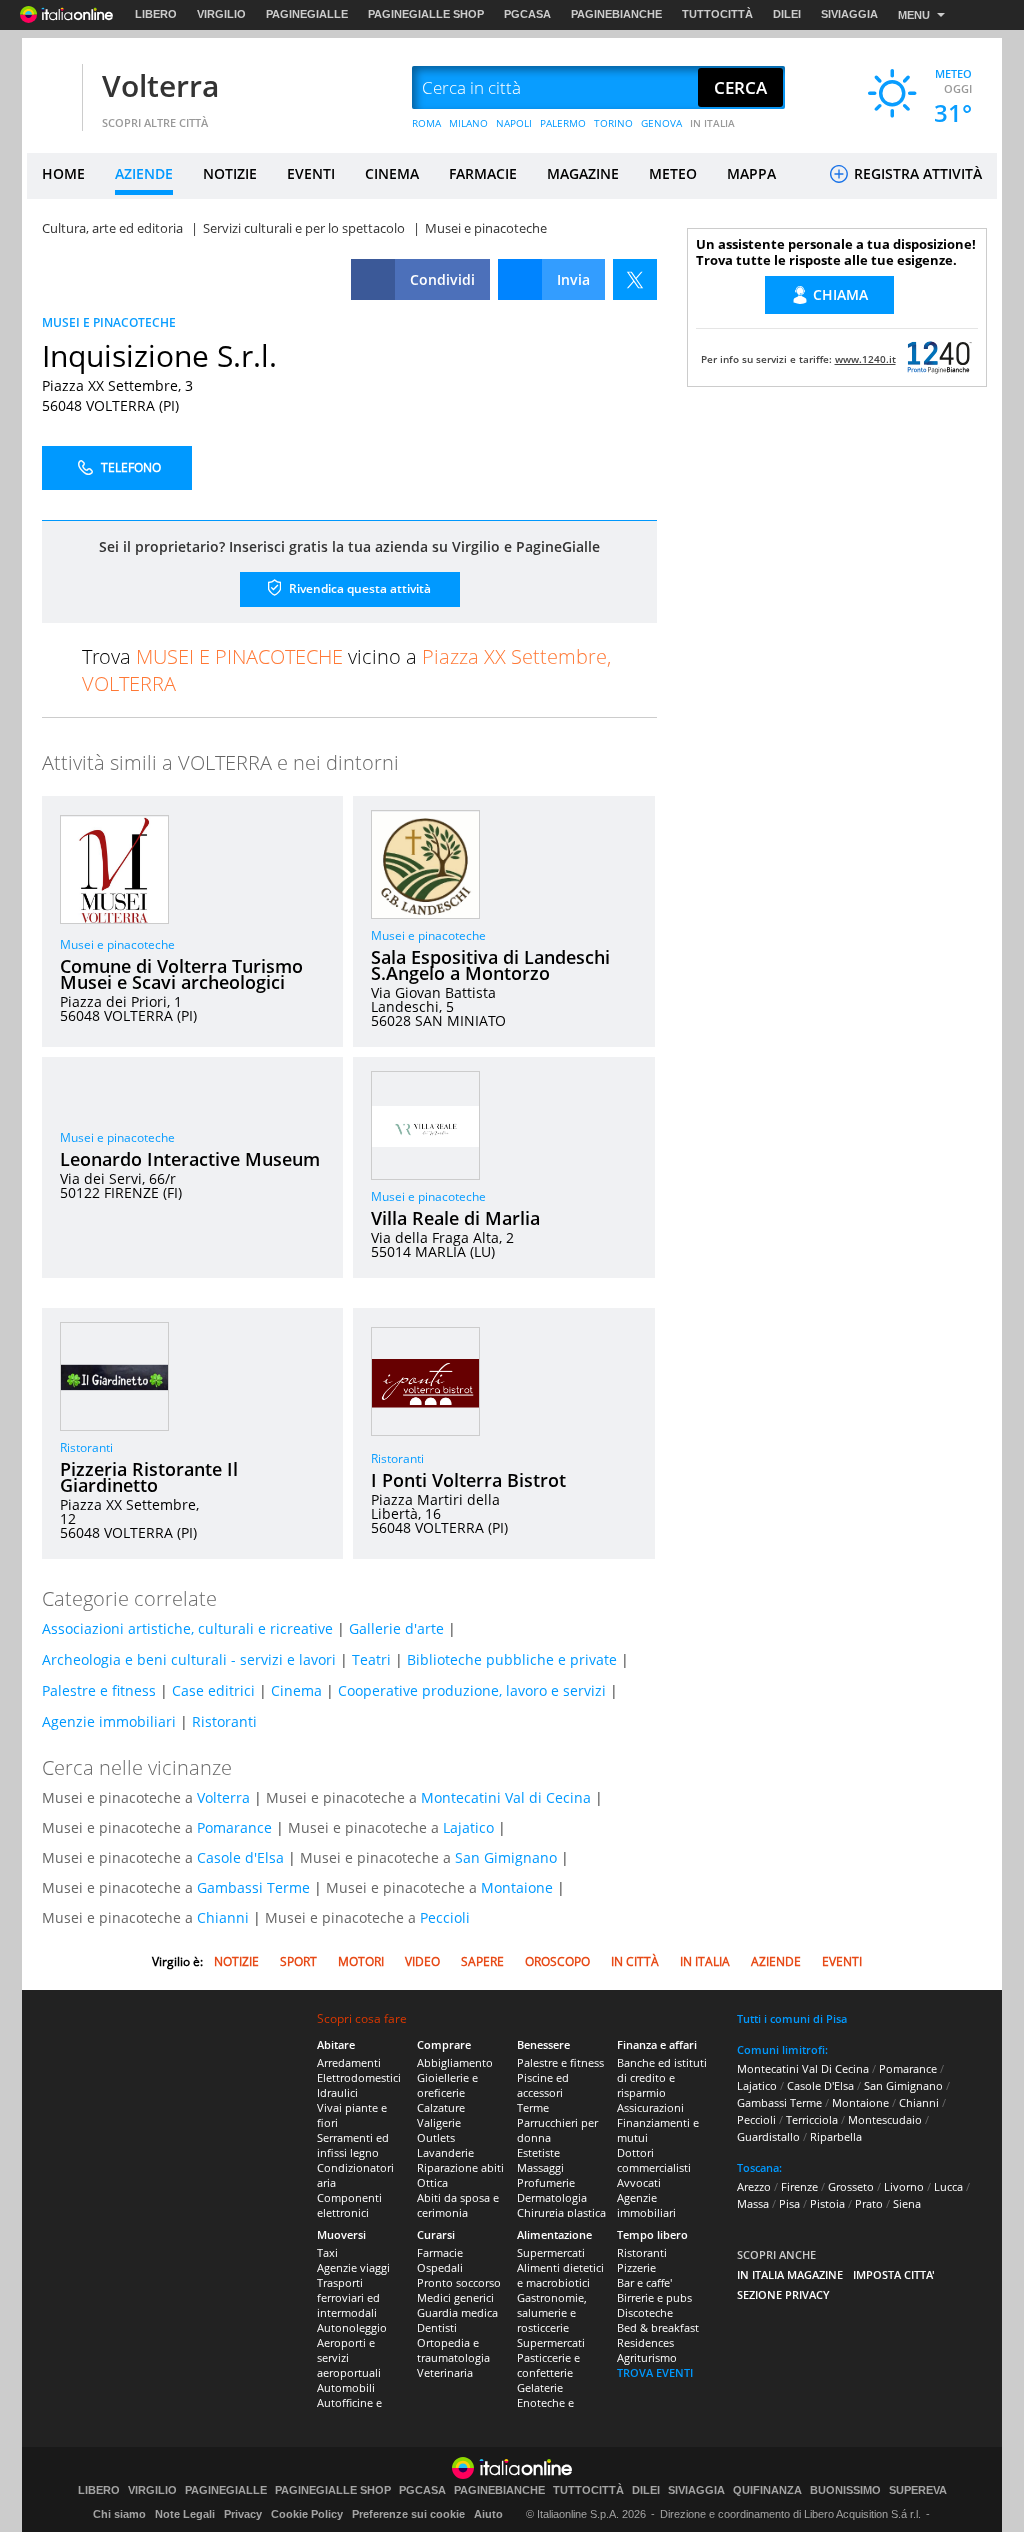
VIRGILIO (221, 14)
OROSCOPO (557, 1961)
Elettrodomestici (359, 2077)
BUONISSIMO (845, 2490)
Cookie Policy (307, 2514)
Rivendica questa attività (358, 588)
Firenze (799, 2186)
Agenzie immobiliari (109, 1721)
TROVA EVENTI (655, 2372)
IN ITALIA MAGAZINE (790, 2274)
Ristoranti (86, 1447)
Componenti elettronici (349, 2205)
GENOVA (661, 123)
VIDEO (422, 1961)
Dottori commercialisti (654, 2160)
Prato (869, 2203)
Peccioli (445, 1917)
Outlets (436, 2137)
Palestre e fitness (99, 1690)
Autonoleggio (352, 2327)
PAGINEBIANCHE (616, 14)
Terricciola (812, 2119)
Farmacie (440, 2252)
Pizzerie (636, 2267)
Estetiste (538, 2152)
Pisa (789, 2203)
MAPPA (751, 173)
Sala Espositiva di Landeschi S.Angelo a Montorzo (490, 965)
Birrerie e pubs (654, 2297)
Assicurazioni (650, 2107)
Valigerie (439, 2122)
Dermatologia (552, 2197)
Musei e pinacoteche (117, 944)
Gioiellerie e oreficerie (447, 2085)
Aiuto (488, 2514)
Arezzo (754, 2186)
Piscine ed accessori (543, 2085)
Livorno (904, 2186)
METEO (673, 173)
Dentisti (437, 2327)
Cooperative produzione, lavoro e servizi (472, 1690)
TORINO (613, 123)
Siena (907, 2203)
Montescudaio (885, 2119)
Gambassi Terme (253, 1887)
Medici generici (455, 2297)
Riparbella (836, 2136)
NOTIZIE (230, 173)
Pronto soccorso (459, 2282)
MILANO (468, 123)
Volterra (160, 85)
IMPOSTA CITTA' (894, 2274)
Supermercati (551, 2252)
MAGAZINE (583, 173)
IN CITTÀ (635, 1961)
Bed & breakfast (658, 2327)
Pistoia (827, 2203)
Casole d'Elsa (240, 1857)
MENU (914, 15)
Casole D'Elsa (820, 2085)
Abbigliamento (455, 2062)
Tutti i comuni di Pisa (792, 2018)
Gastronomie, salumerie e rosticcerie (552, 2312)
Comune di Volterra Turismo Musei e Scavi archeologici (181, 974)
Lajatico (468, 1827)
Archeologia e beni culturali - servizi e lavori (189, 1659)
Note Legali (185, 2514)
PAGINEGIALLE (307, 14)
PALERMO (563, 123)
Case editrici (213, 1690)
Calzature (441, 2107)
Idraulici (337, 2092)
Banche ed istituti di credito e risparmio (662, 2077)
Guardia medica (457, 2312)
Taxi (327, 2252)
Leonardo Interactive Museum (190, 1159)
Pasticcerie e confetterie (548, 2365)
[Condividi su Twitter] (635, 279)
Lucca (948, 2186)
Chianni (223, 1917)
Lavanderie (445, 2152)
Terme (533, 2107)
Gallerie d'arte (396, 1628)
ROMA (426, 123)
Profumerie (546, 2182)
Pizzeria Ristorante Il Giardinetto (149, 1477)
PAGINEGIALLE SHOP (426, 14)
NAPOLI (514, 123)
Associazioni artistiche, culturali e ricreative (187, 1628)
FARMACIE (483, 173)
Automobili (346, 2387)
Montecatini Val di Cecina (506, 1797)
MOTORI (361, 1961)
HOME (63, 173)
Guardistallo (768, 2136)
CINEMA (392, 173)
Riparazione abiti (460, 2167)
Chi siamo (119, 2514)
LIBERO (156, 14)
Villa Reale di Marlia (455, 1218)
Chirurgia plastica (561, 2212)
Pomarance (234, 1827)
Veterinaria (445, 2372)
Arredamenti (349, 2062)
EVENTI (311, 173)
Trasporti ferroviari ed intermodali (348, 2297)
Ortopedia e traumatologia (453, 2350)
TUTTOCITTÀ (717, 14)
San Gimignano (506, 1857)
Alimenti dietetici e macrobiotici (560, 2275)
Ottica (432, 2182)
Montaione (517, 1887)
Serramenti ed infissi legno (353, 2145)
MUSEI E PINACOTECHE (109, 322)
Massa (753, 2203)
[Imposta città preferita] (52, 88)
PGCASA (527, 14)
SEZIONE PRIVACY (783, 2294)
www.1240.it (865, 359)
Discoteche (645, 2312)
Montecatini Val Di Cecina (803, 2068)
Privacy (243, 2514)
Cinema (296, 1690)
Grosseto (851, 2186)
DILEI (787, 14)
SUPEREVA (918, 2490)
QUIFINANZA (767, 2490)
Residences (645, 2342)
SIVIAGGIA (849, 14)
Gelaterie (540, 2387)
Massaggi (540, 2167)
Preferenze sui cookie (408, 2514)
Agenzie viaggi (353, 2267)
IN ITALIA (712, 123)
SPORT (298, 1961)
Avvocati (639, 2182)
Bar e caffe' (644, 2282)
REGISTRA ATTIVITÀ (916, 173)
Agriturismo (647, 2357)
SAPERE (482, 1961)
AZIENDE (144, 173)
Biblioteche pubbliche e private (512, 1659)
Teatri (371, 1659)
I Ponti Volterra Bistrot (468, 1480)
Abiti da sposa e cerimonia (458, 2205)
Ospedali (440, 2267)
